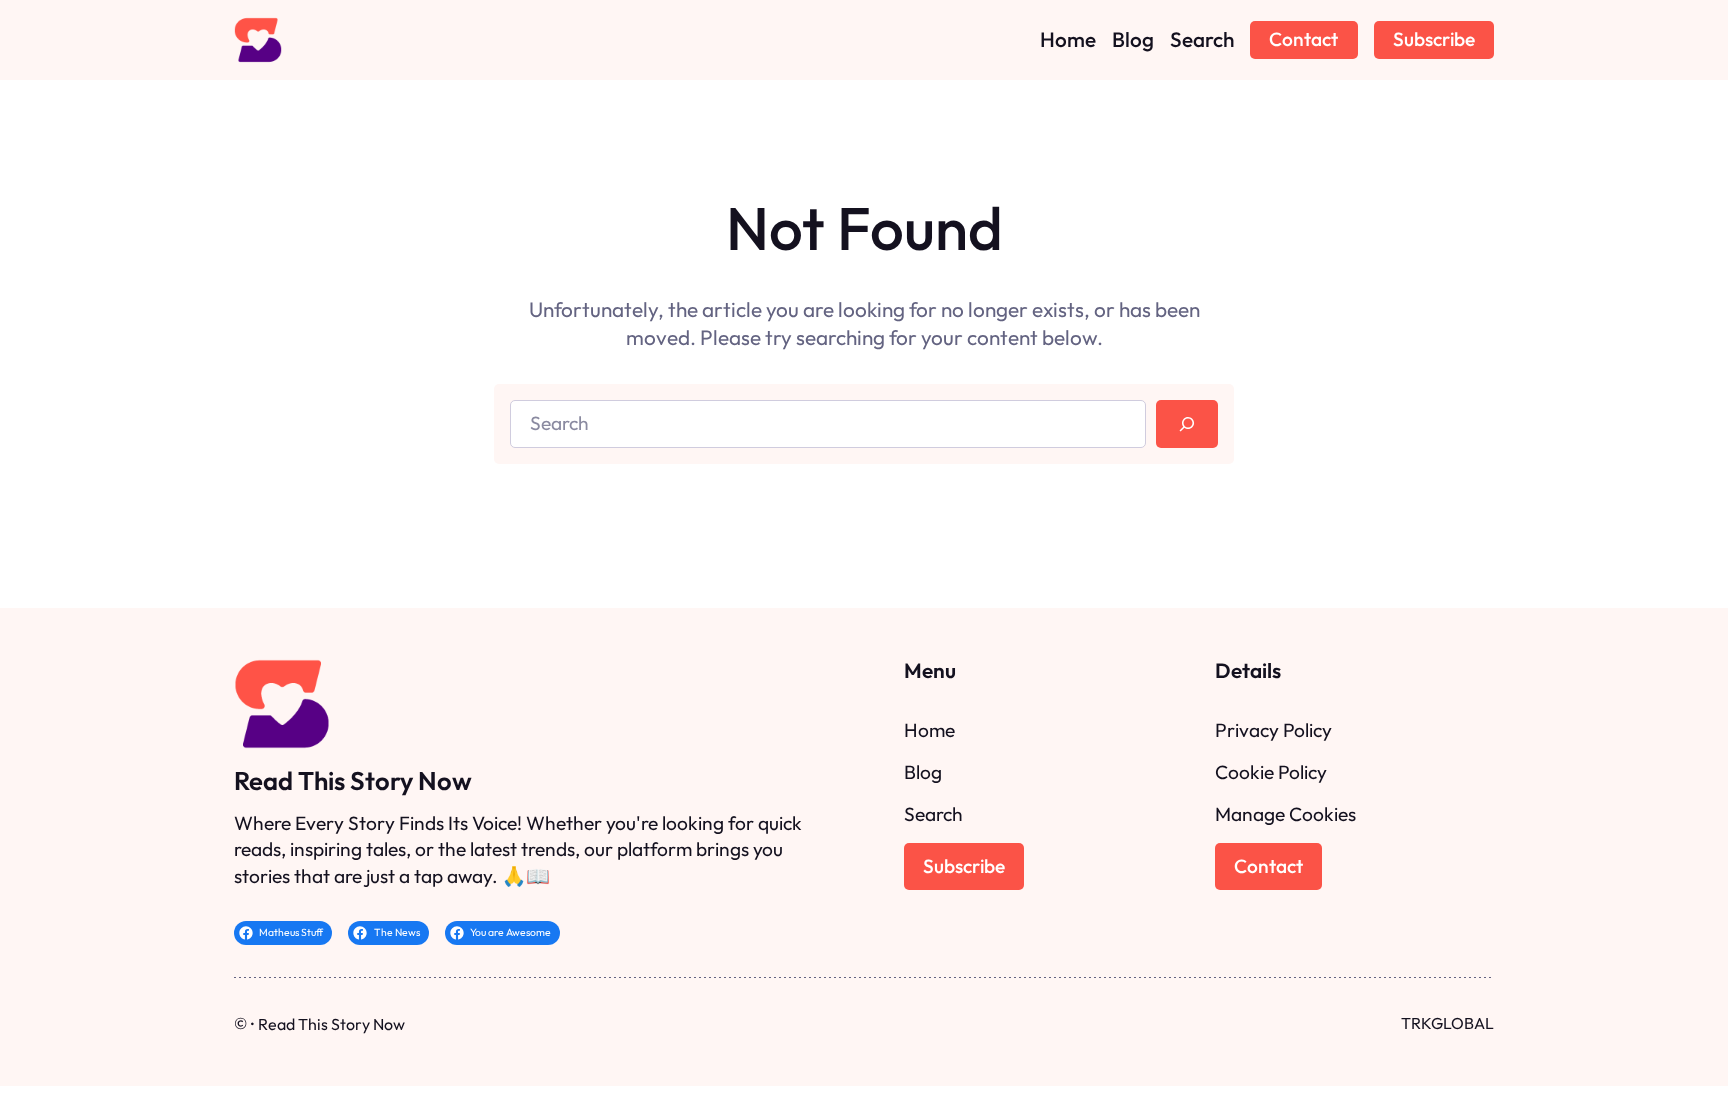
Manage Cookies (1285, 814)
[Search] (1187, 424)
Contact (1303, 39)
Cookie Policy (1271, 772)
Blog (923, 772)
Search (933, 814)
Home (929, 730)
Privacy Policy (1273, 730)
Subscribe (1434, 39)
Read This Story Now (353, 780)
